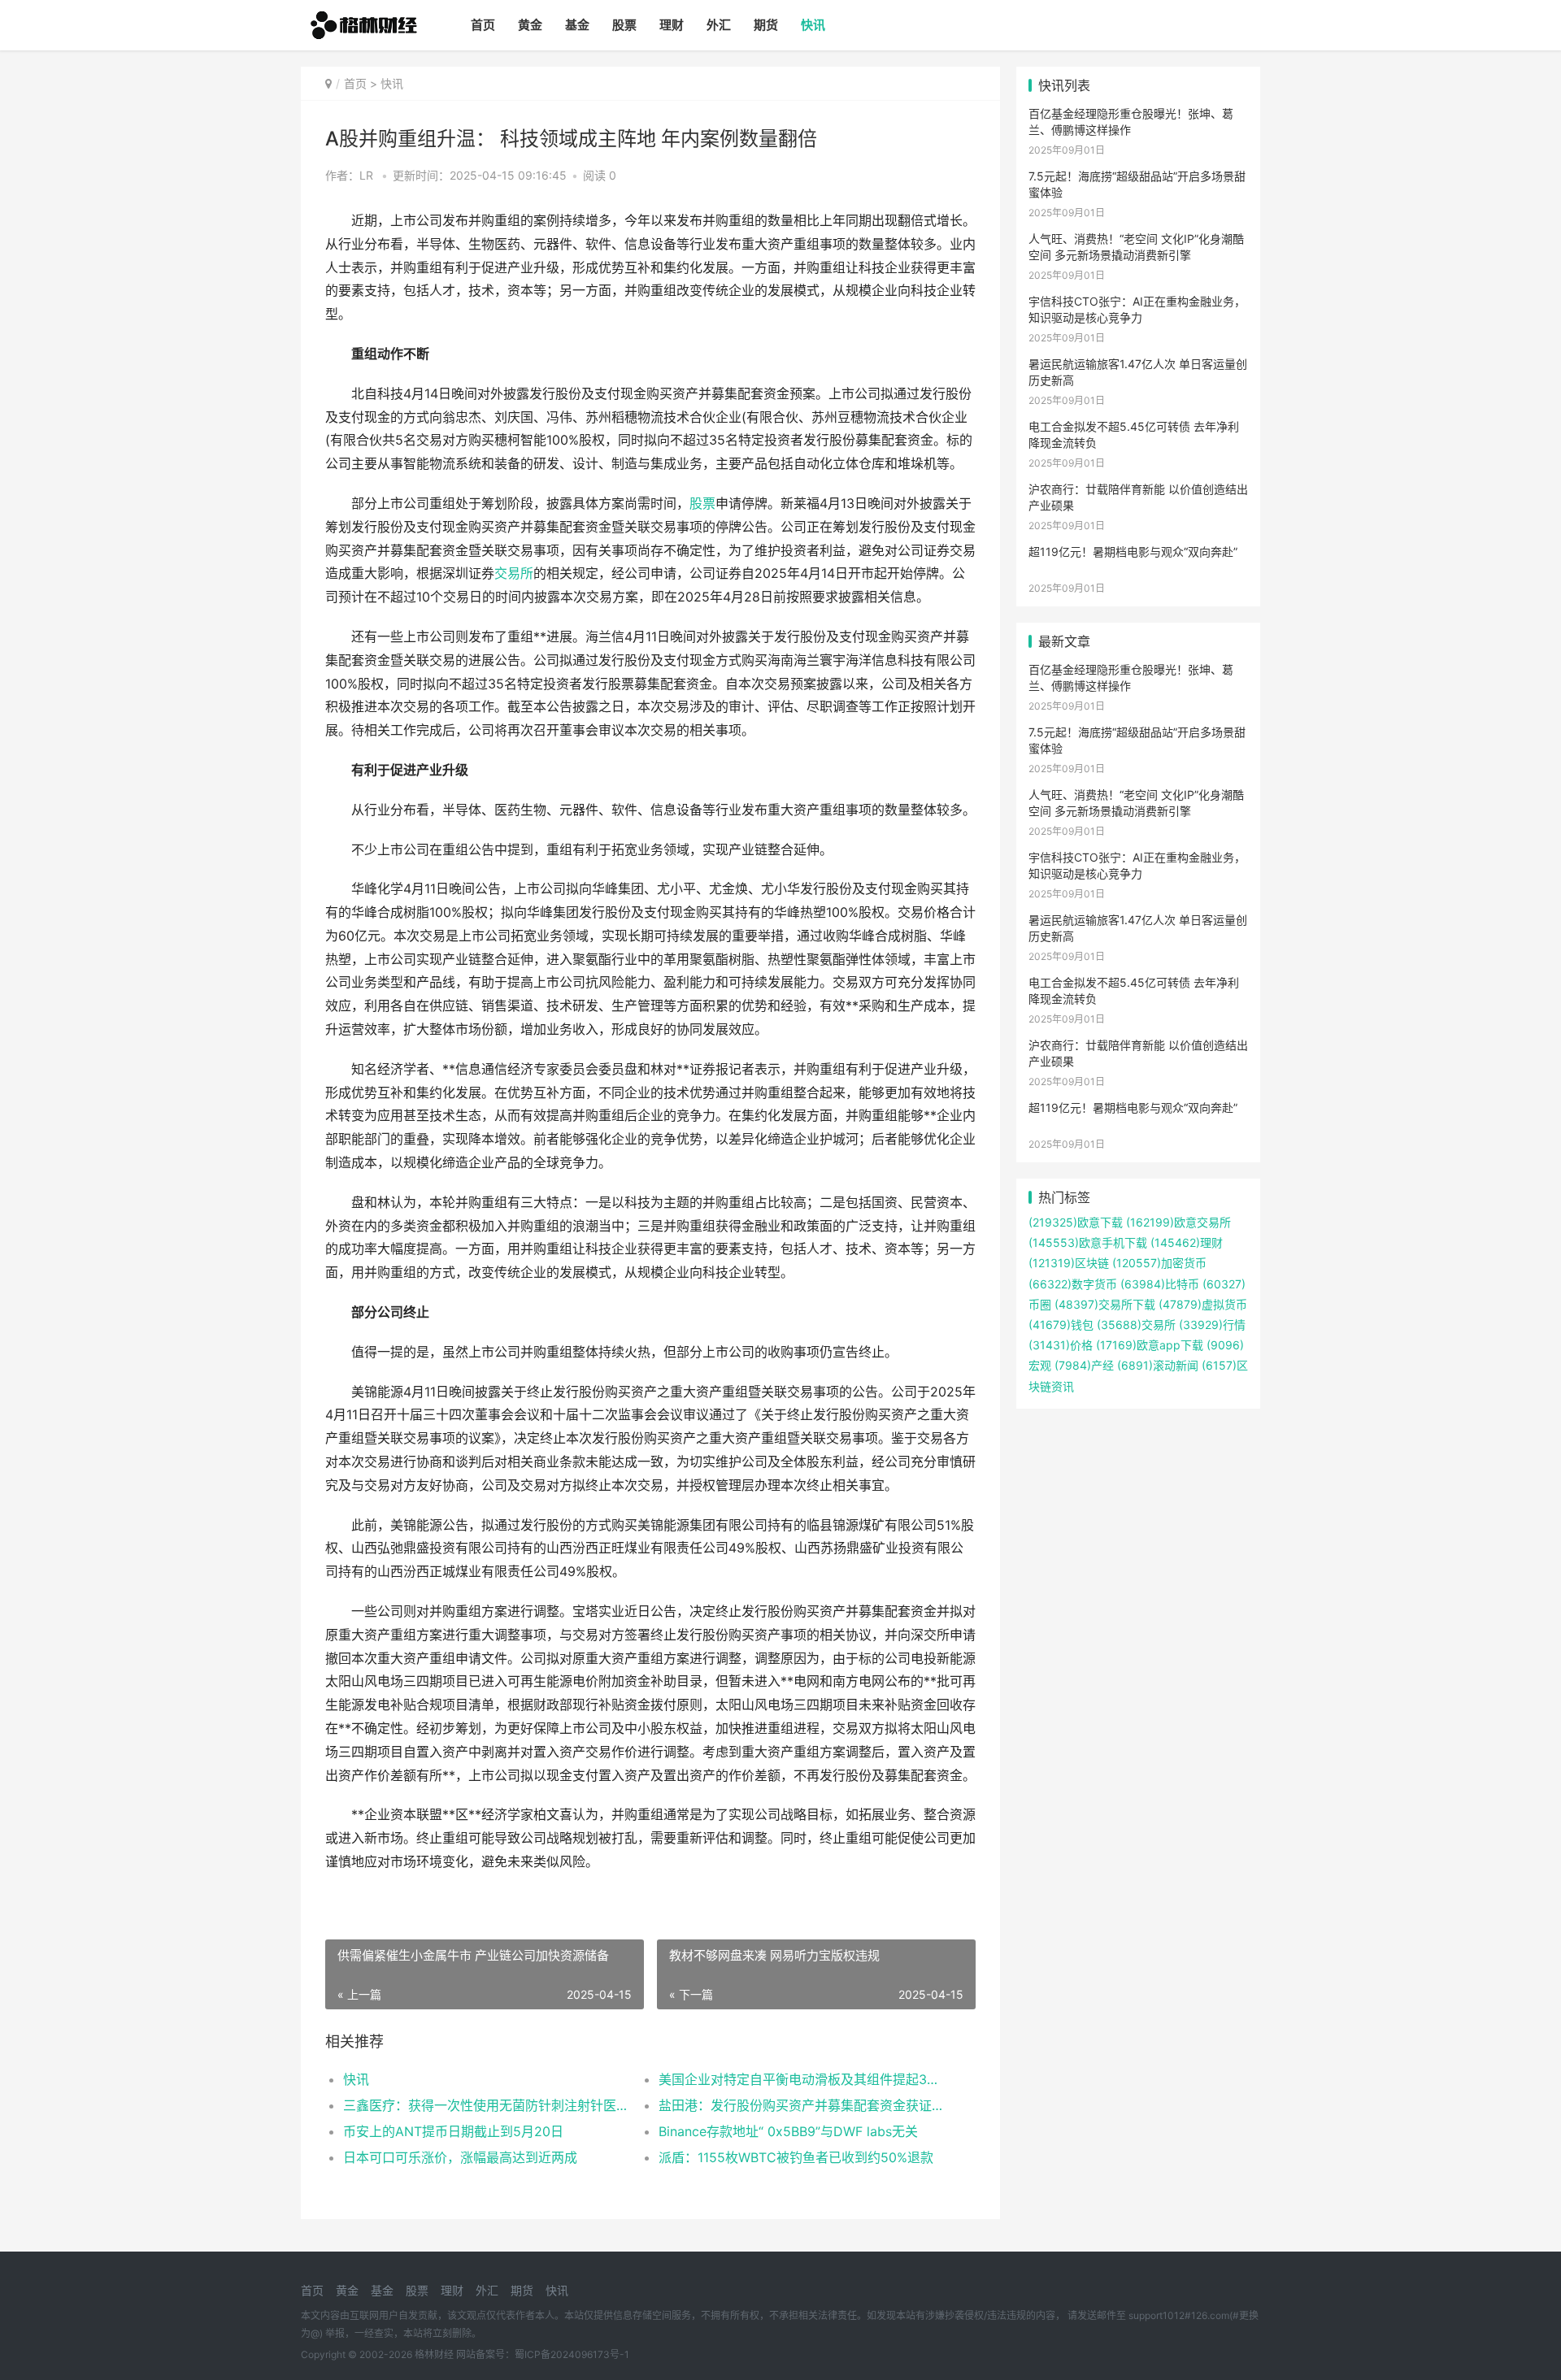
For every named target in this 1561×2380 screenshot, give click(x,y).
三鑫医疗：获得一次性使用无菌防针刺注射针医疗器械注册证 (485, 2105)
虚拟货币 (1201, 1304)
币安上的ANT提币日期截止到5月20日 (453, 2131)
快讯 (813, 25)
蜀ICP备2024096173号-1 (572, 2354)
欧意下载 (1076, 1222)
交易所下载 (1103, 1304)
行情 (1211, 1325)
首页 (483, 25)
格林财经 (434, 2354)
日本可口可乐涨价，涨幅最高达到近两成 (460, 2157)
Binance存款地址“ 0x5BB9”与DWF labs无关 (788, 2131)
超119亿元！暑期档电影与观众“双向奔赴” (1133, 552)
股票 (624, 25)
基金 (577, 25)
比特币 (1158, 1284)
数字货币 (1073, 1284)
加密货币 (1158, 1263)
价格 (1061, 1345)
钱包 (1061, 1325)
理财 (672, 25)
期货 (766, 25)
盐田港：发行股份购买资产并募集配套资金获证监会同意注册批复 (800, 2105)
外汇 (719, 25)
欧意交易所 (1177, 1222)
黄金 (530, 25)
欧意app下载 (1148, 1345)
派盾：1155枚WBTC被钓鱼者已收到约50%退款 (796, 2157)
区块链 (1069, 1263)
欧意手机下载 (1088, 1242)
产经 (1083, 1365)
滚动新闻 (1156, 1365)
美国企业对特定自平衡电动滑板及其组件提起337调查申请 (800, 2079)
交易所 (514, 573)
